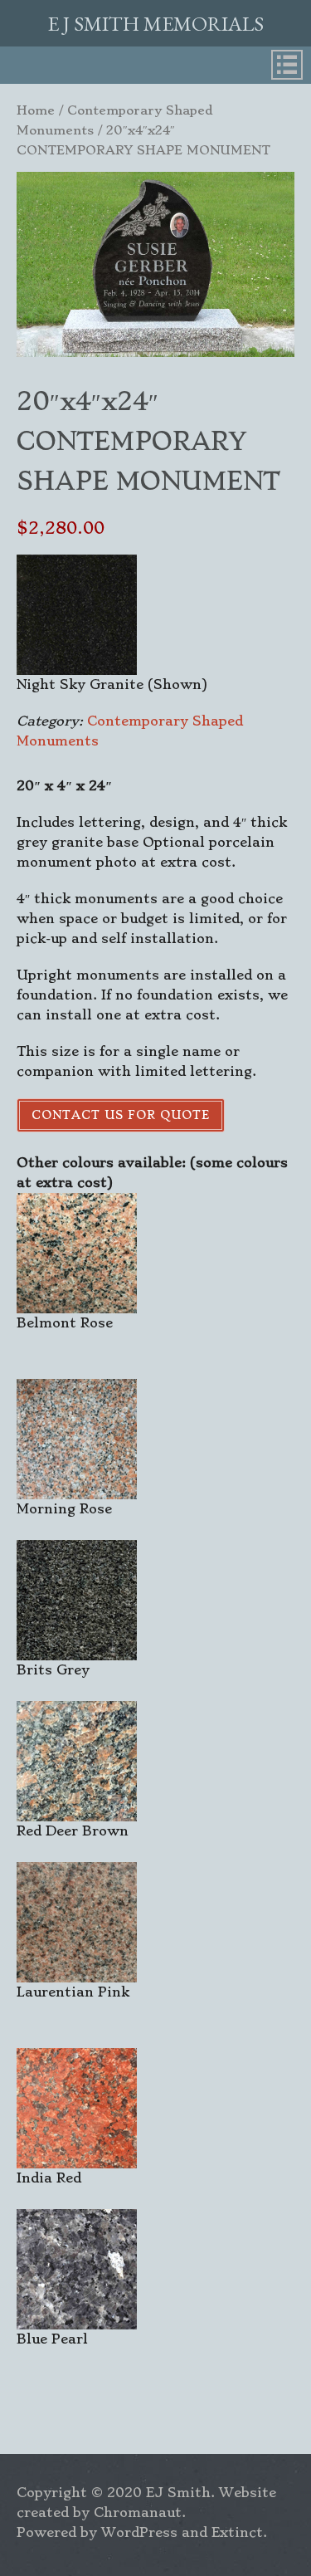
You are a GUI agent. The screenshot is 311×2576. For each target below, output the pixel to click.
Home (36, 110)
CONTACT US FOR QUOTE (121, 1115)
